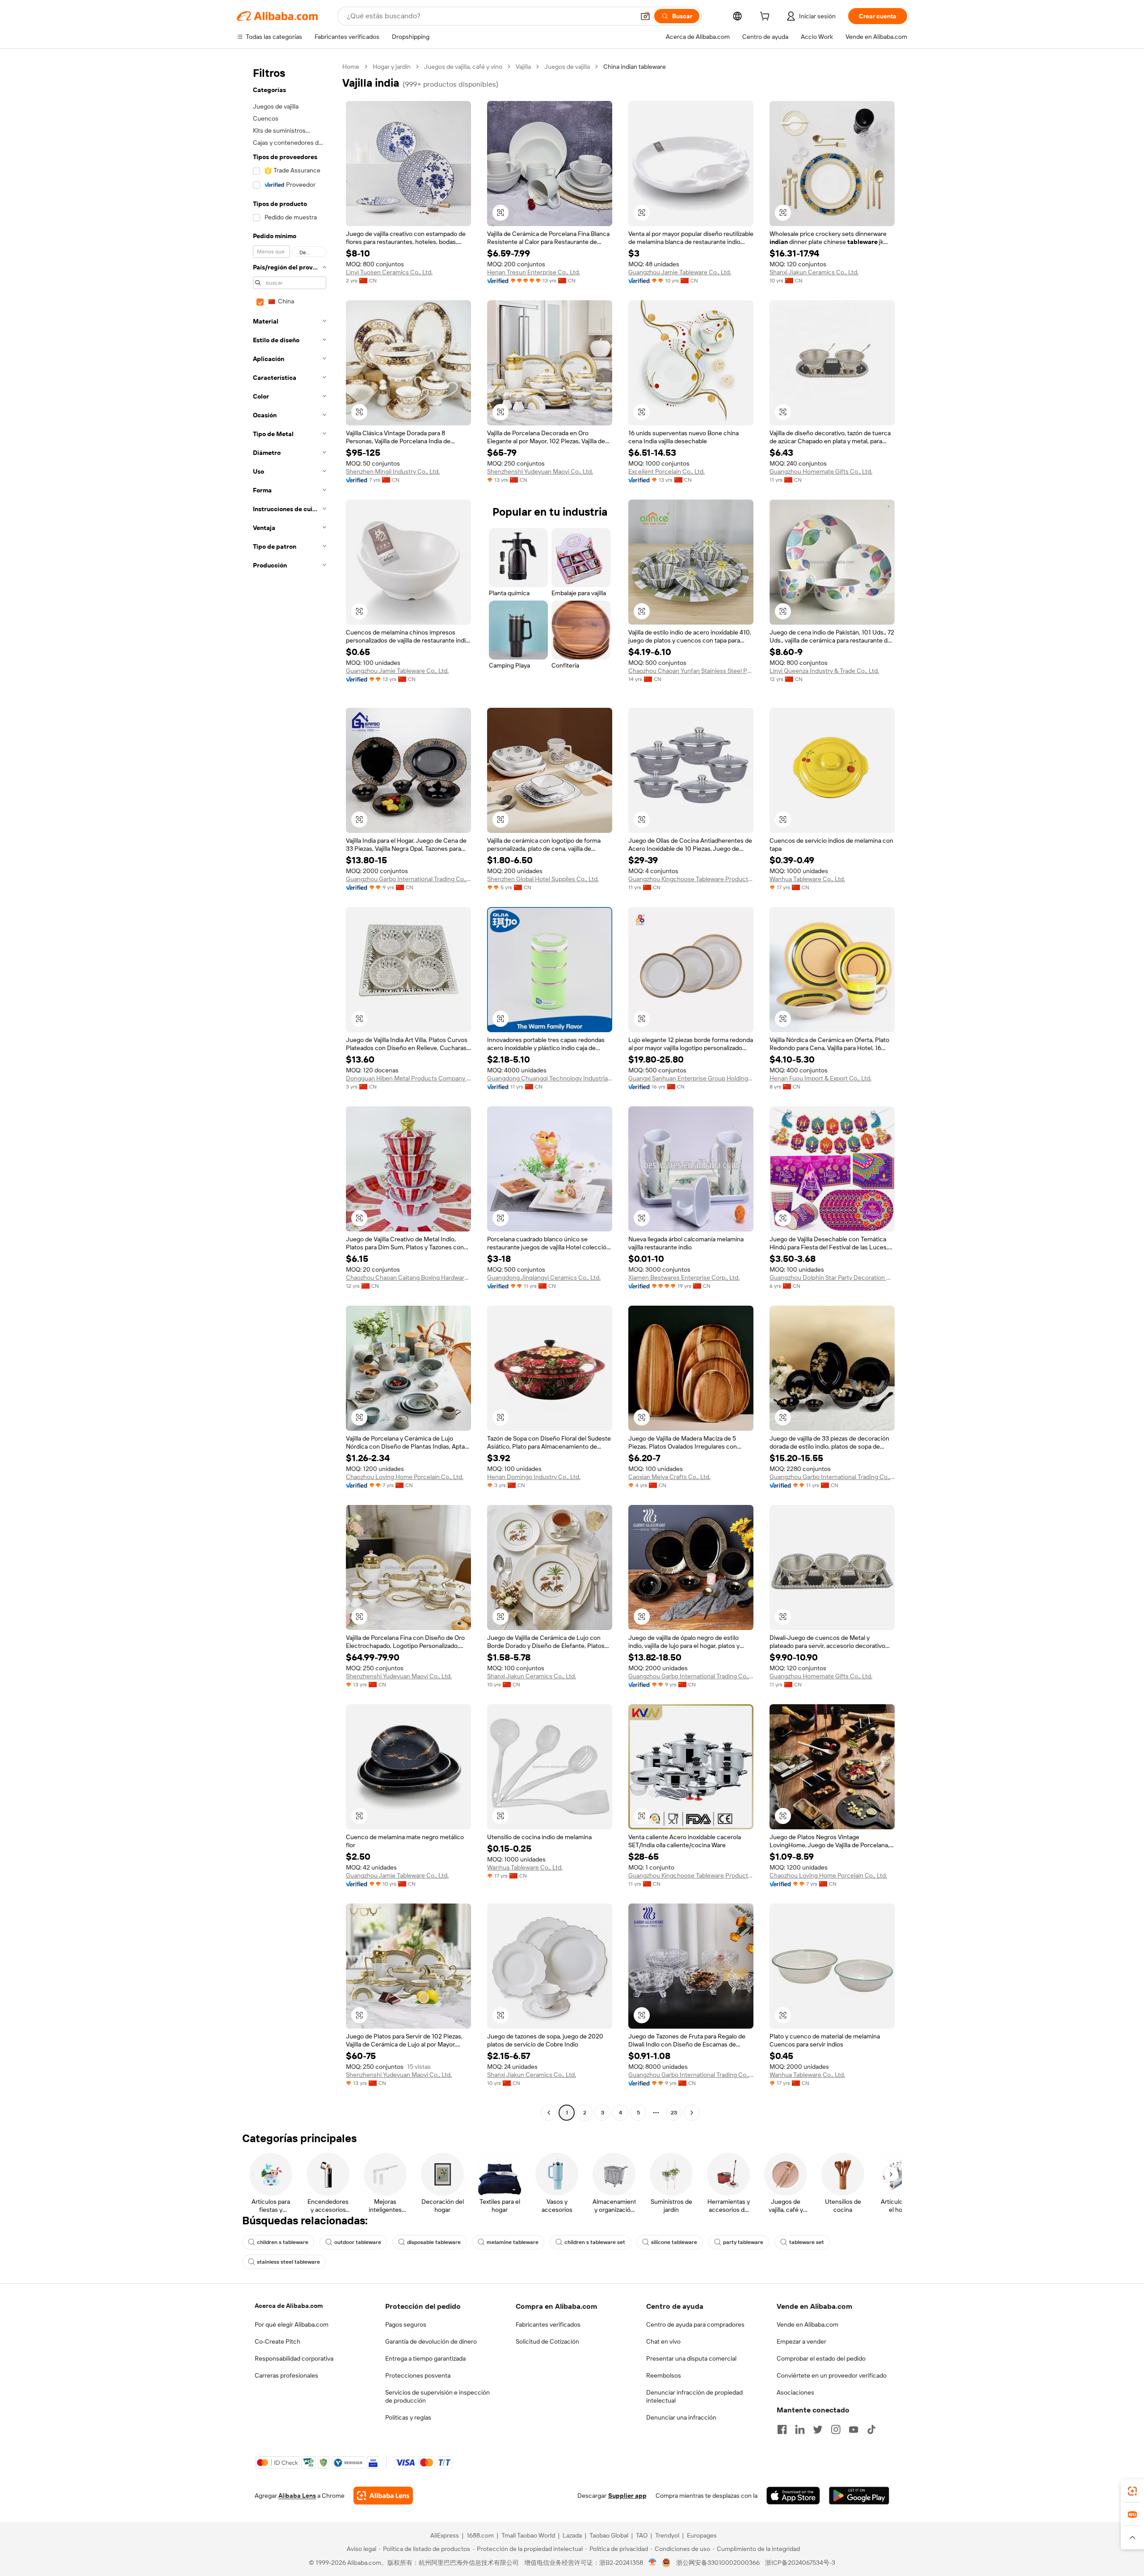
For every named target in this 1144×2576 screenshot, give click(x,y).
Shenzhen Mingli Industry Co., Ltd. (393, 471)
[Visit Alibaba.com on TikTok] (871, 2429)
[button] (645, 16)
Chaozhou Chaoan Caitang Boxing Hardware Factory (408, 1277)
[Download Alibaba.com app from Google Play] (859, 2496)
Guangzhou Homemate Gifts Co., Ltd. (821, 471)
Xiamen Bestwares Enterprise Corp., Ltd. (684, 1277)
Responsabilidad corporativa (294, 2358)
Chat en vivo (663, 2341)
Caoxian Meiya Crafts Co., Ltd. (669, 1477)
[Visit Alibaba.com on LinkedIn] (800, 2429)
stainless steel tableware (288, 2262)
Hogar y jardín (392, 67)
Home (351, 67)
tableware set (807, 2242)
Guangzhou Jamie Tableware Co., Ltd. (680, 272)
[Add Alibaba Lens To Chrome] (383, 2496)
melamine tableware (513, 2242)
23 (674, 2113)
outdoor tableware (358, 2242)
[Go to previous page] (549, 2113)
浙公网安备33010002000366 (718, 2563)
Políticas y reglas (408, 2417)
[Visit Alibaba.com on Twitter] (818, 2429)
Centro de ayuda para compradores (695, 2324)
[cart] (766, 17)
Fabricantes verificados (548, 2324)
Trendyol (667, 2535)
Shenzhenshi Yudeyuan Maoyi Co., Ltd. (540, 471)
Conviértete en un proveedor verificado (832, 2375)
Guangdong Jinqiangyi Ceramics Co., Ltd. (544, 1277)
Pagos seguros (406, 2324)
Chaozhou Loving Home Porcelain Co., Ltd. (405, 1477)
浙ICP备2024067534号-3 (800, 2563)
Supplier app (627, 2496)
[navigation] (287, 1091)
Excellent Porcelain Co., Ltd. (667, 471)
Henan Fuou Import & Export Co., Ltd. (820, 1078)
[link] (1132, 2491)
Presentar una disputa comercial (691, 2358)
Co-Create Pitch (278, 2341)
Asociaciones (795, 2392)
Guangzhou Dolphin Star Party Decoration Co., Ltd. (832, 1277)
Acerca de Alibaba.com (289, 2306)
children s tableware (283, 2242)
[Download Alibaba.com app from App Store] (793, 2496)
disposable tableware (434, 2242)
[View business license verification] (653, 2563)
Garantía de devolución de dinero (431, 2341)
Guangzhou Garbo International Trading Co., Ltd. (408, 879)
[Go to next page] (692, 2113)
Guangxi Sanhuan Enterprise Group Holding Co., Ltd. (691, 1078)
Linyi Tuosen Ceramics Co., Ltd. (389, 272)
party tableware (743, 2242)
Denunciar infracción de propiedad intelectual (694, 2396)
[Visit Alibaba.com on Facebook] (782, 2429)
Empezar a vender (801, 2341)
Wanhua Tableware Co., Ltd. (807, 879)
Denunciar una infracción (681, 2417)
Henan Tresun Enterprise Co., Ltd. (534, 272)
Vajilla (523, 67)
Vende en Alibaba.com (808, 2324)
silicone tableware (674, 2242)
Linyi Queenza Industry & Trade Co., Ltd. (824, 671)
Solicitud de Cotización (547, 2341)
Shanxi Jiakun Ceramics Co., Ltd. (814, 272)
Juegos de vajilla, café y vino (463, 67)
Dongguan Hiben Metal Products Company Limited (408, 1078)
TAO (642, 2535)
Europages (702, 2535)
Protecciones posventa (418, 2375)
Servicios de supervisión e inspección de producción (437, 2396)
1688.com (480, 2535)
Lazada (572, 2535)
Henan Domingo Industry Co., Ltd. (534, 1477)
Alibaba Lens (297, 2496)
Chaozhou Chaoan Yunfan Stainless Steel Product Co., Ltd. (691, 671)
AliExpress (445, 2535)
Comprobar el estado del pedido (821, 2358)
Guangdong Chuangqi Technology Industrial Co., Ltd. (550, 1078)
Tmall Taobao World (528, 2535)
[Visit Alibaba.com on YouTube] (854, 2429)
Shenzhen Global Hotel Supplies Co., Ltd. (543, 879)
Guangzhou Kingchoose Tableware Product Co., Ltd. (691, 879)
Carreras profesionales (286, 2375)
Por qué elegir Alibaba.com (292, 2324)
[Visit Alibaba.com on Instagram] (836, 2429)
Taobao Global (609, 2535)
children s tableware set (595, 2242)
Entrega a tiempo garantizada (425, 2358)
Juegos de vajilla (567, 67)
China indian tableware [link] (635, 67)
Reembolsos (664, 2375)
